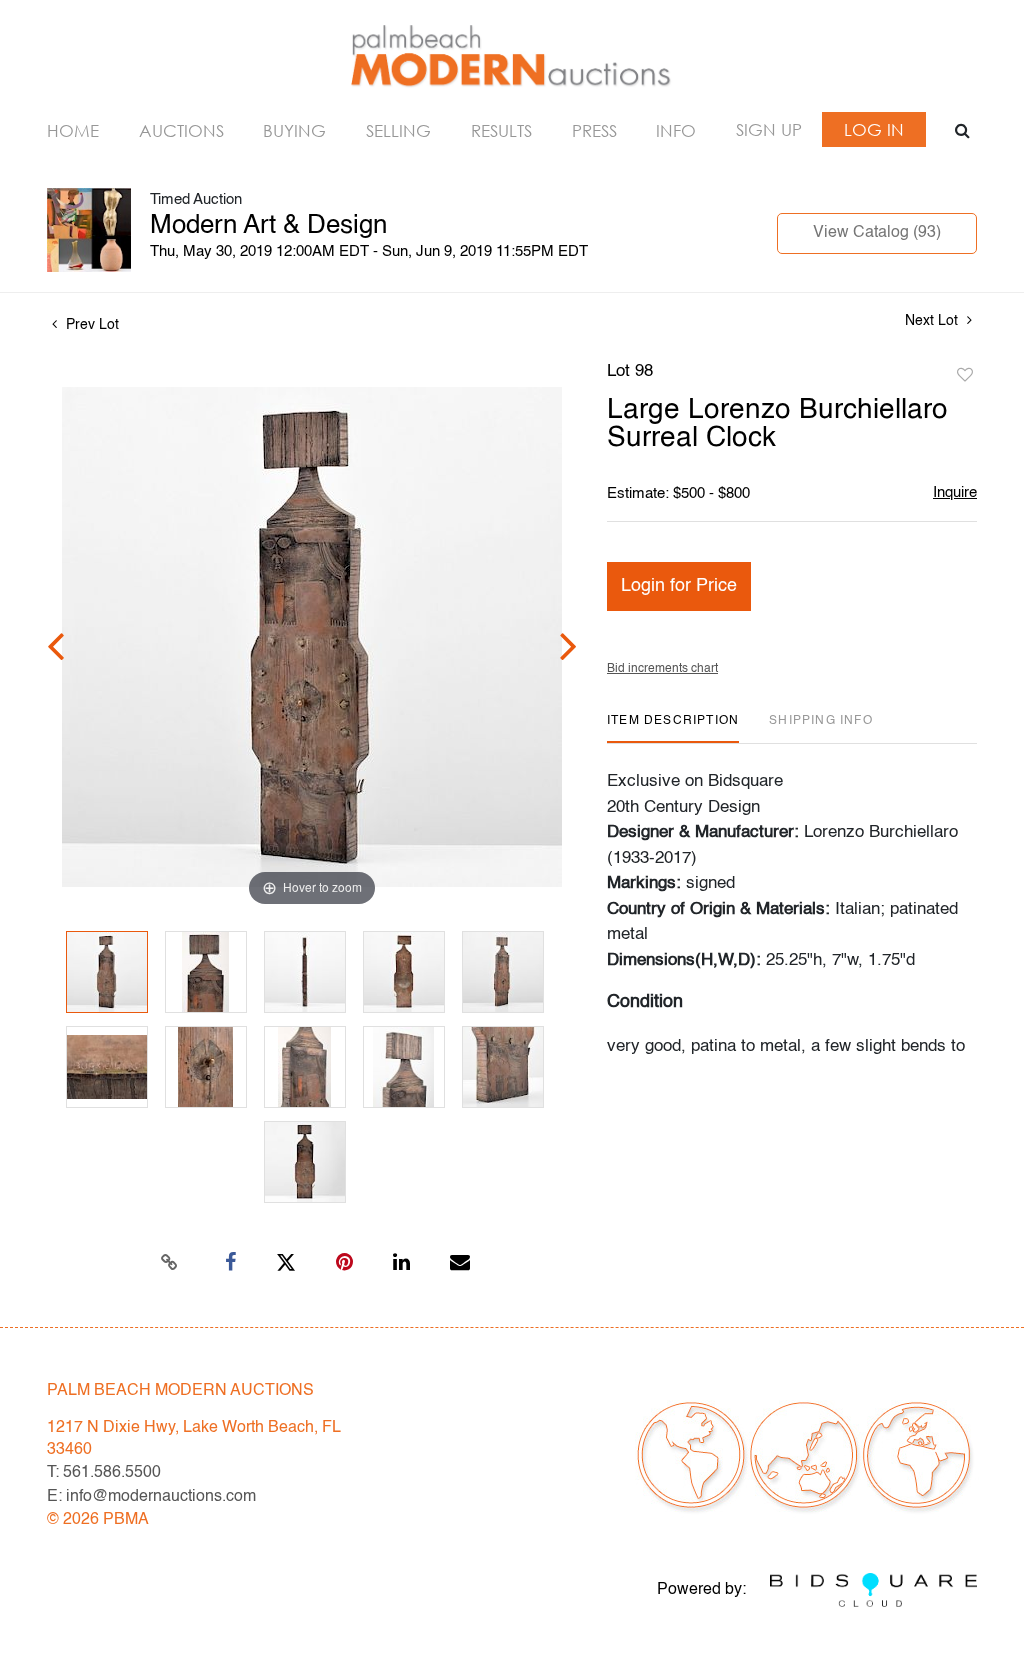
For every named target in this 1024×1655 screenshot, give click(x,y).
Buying (294, 130)
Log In (874, 129)
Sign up (769, 129)
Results (501, 130)
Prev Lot (90, 325)
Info (676, 130)
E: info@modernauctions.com (151, 1497)
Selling (398, 130)
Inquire (955, 492)
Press (594, 130)
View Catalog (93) (877, 233)
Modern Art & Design (268, 226)
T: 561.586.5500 (104, 1473)
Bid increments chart (662, 669)
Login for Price (679, 586)
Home (73, 130)
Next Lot (933, 321)
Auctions (181, 130)
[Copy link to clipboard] (170, 1263)
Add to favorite (965, 376)
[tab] (673, 728)
